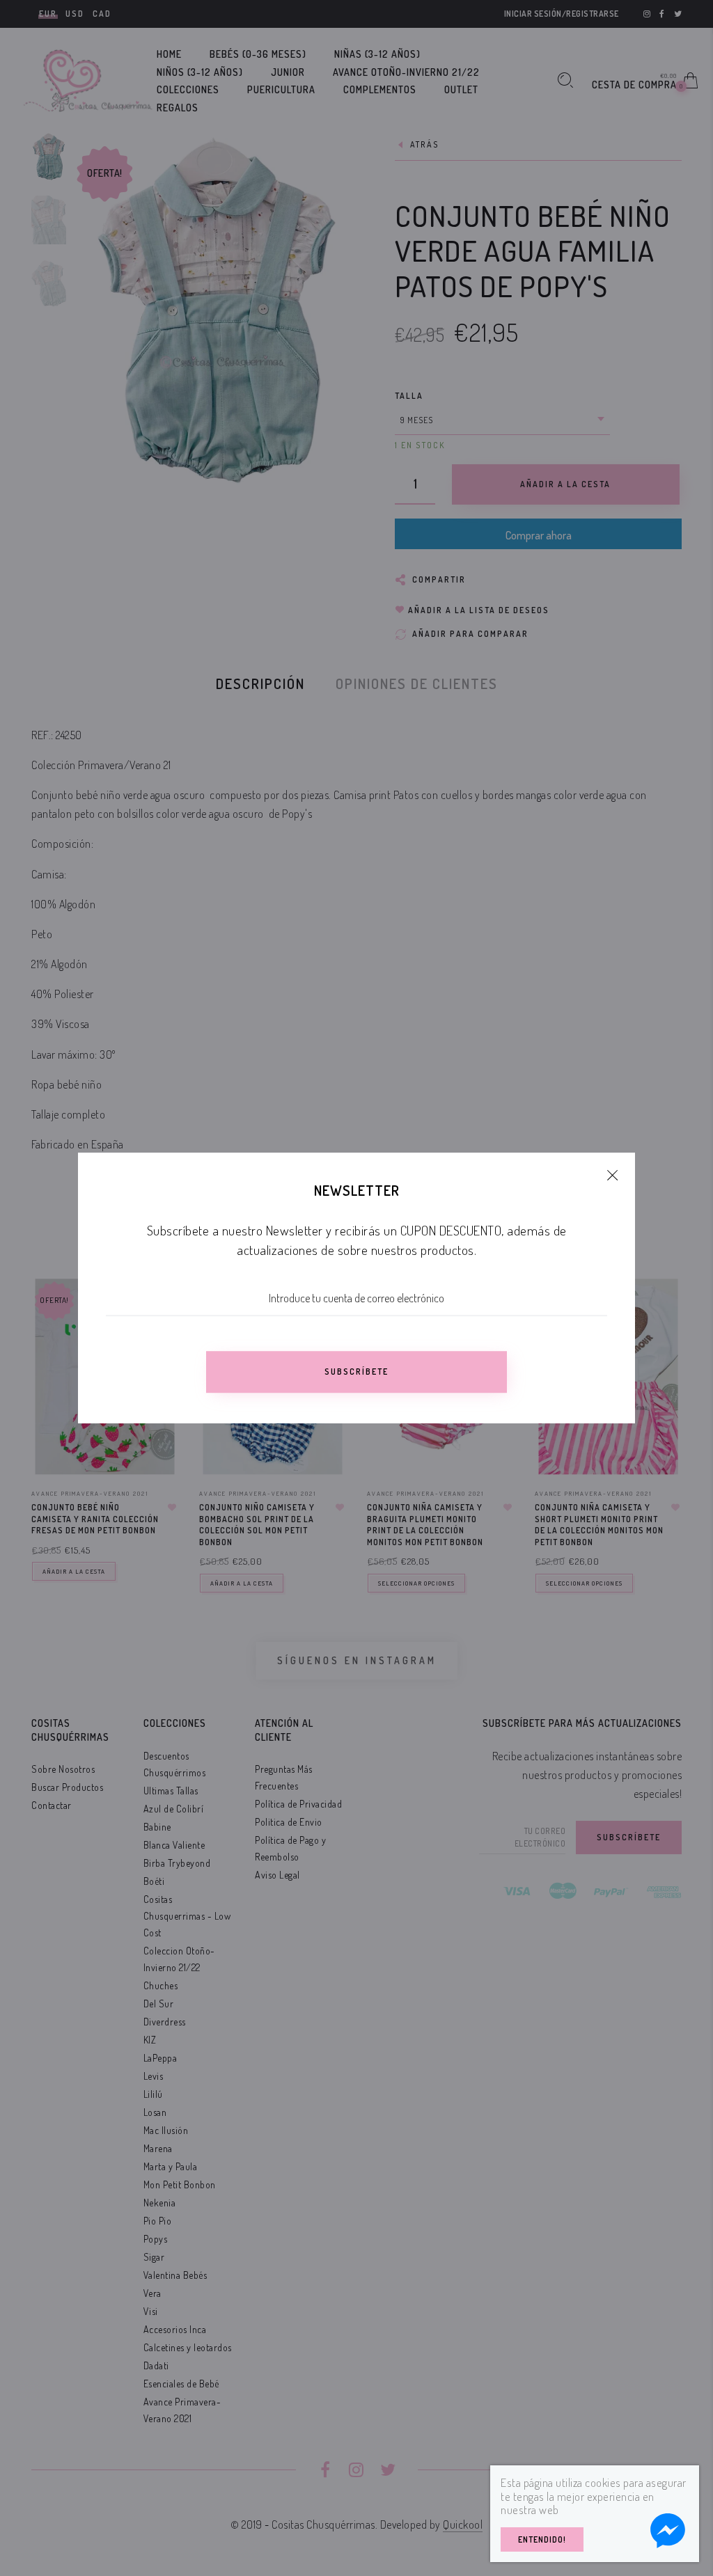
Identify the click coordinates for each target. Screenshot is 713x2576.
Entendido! (542, 2539)
